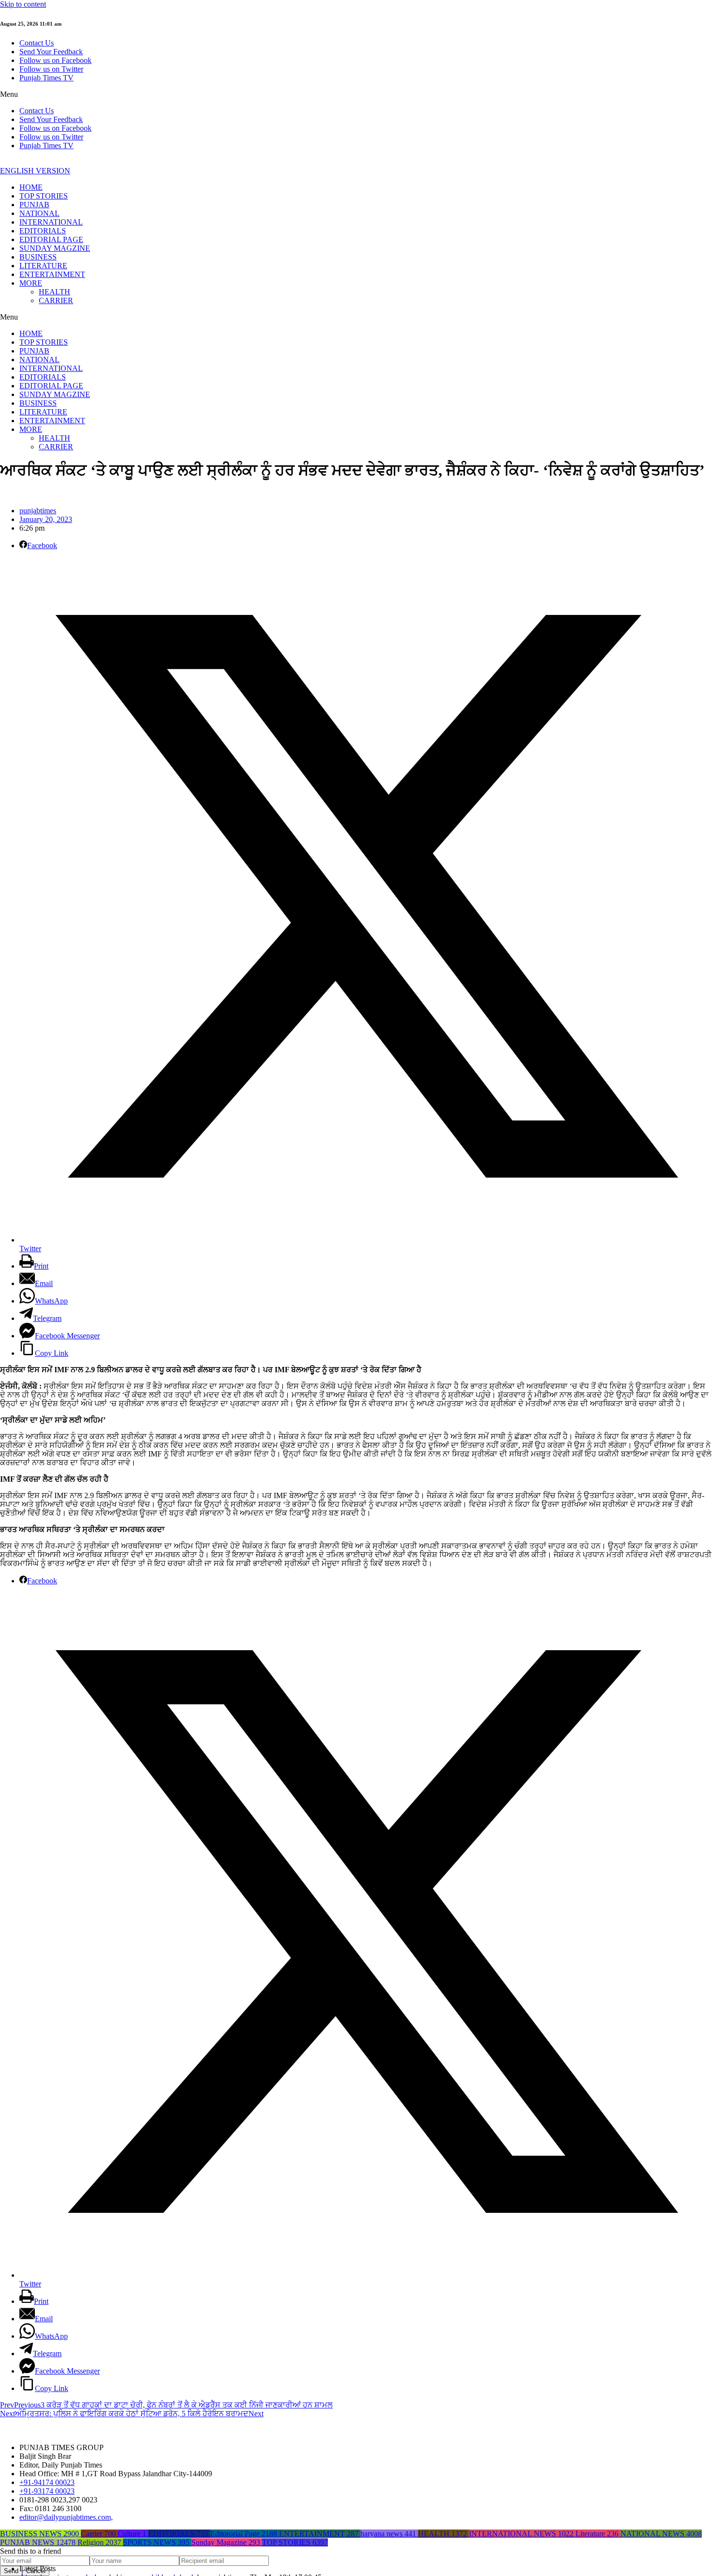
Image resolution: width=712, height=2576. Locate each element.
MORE (31, 283)
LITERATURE (43, 266)
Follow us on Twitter (51, 69)
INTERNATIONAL (51, 222)
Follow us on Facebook (55, 60)
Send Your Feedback (51, 52)
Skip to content (23, 4)
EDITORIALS (43, 231)
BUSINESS (38, 257)
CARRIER (56, 300)
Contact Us (37, 43)
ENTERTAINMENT (52, 274)
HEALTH (54, 292)
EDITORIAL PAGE (51, 239)
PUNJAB (34, 205)
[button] (356, 94)
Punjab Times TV (46, 78)
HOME (31, 187)
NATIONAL (39, 213)
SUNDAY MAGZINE (55, 248)
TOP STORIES (44, 196)
